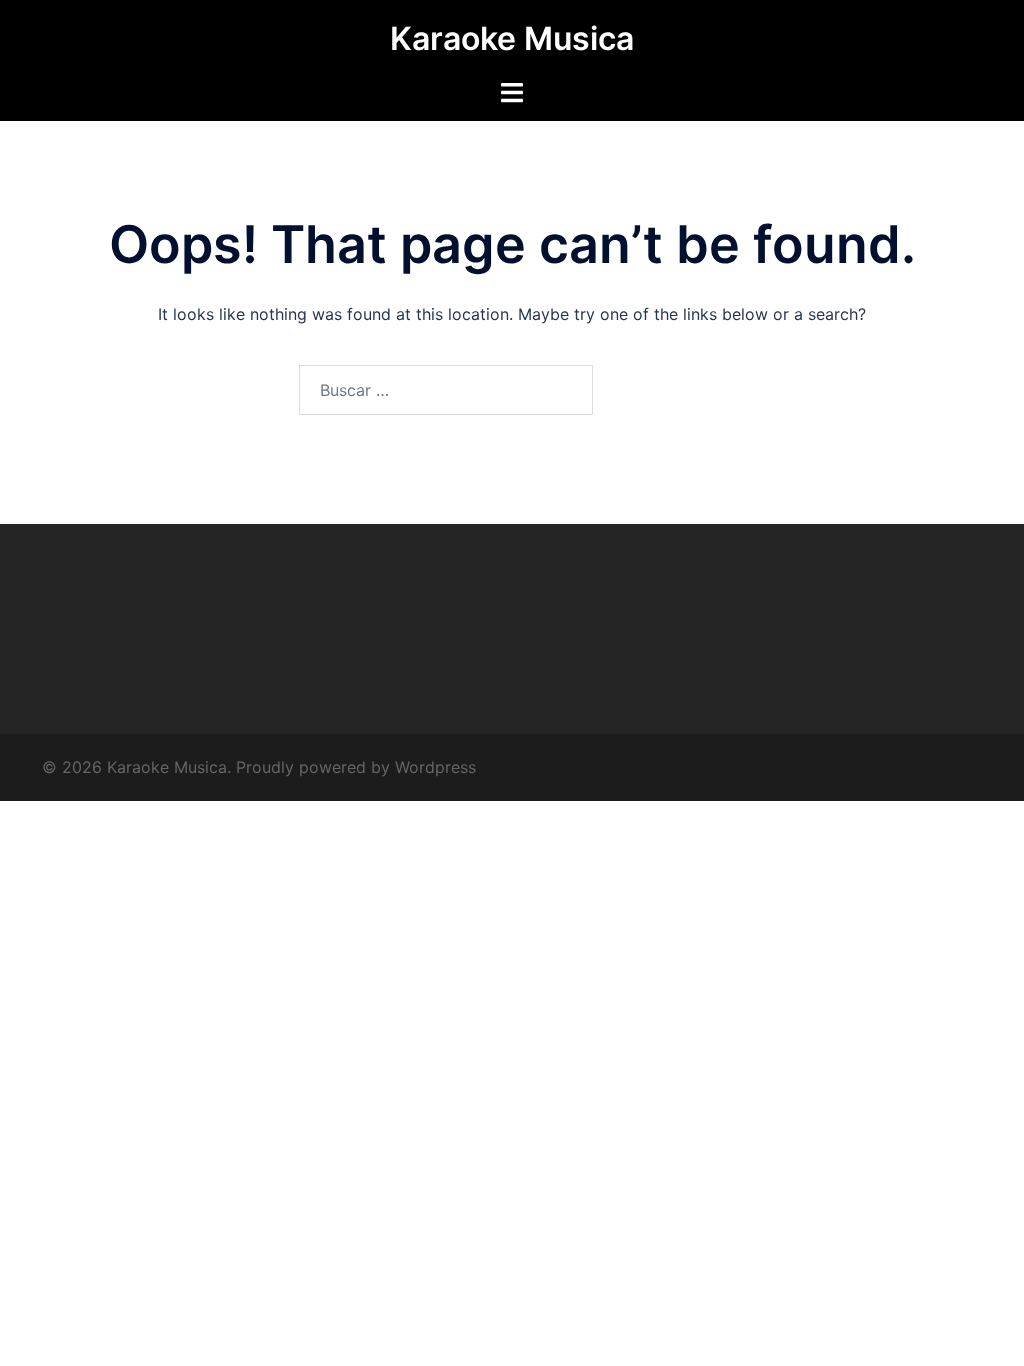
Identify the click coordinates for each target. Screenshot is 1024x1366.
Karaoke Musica (512, 38)
